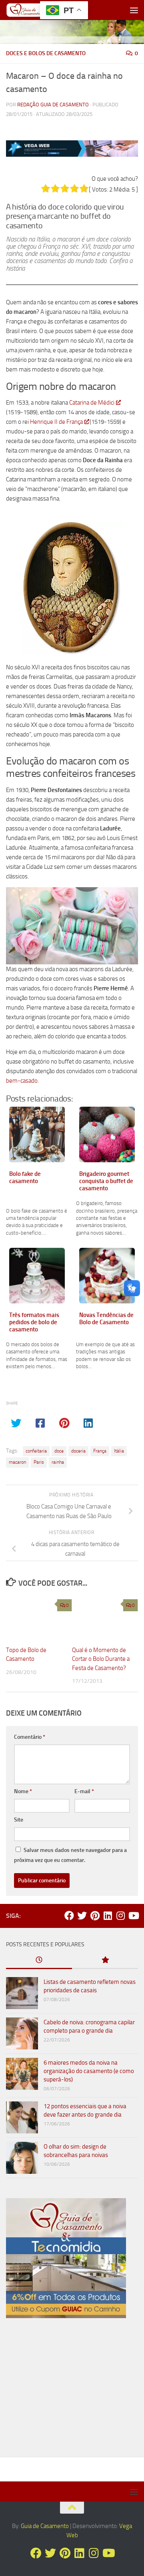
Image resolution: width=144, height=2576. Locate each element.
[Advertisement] (72, 2391)
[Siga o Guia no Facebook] (69, 1916)
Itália (119, 1451)
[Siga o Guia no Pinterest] (95, 1916)
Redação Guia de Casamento (53, 105)
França (100, 1451)
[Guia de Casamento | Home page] (31, 10)
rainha (58, 1462)
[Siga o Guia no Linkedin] (108, 1916)
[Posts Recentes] (39, 1960)
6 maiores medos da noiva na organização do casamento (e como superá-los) (89, 2071)
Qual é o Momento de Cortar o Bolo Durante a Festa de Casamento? (101, 1659)
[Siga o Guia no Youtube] (133, 1916)
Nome (23, 1791)
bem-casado (22, 1081)
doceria (78, 1451)
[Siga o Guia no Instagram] (120, 1916)
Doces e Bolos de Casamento (46, 53)
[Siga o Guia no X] (82, 1916)
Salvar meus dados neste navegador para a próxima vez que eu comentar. (70, 1855)
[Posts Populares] (105, 1960)
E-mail (84, 1791)
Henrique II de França (56, 422)
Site (19, 1820)
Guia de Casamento (45, 2526)
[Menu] (134, 10)
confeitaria (36, 1451)
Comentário (30, 1737)
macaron (17, 1462)
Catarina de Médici (92, 403)
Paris (39, 1462)
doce (59, 1451)
